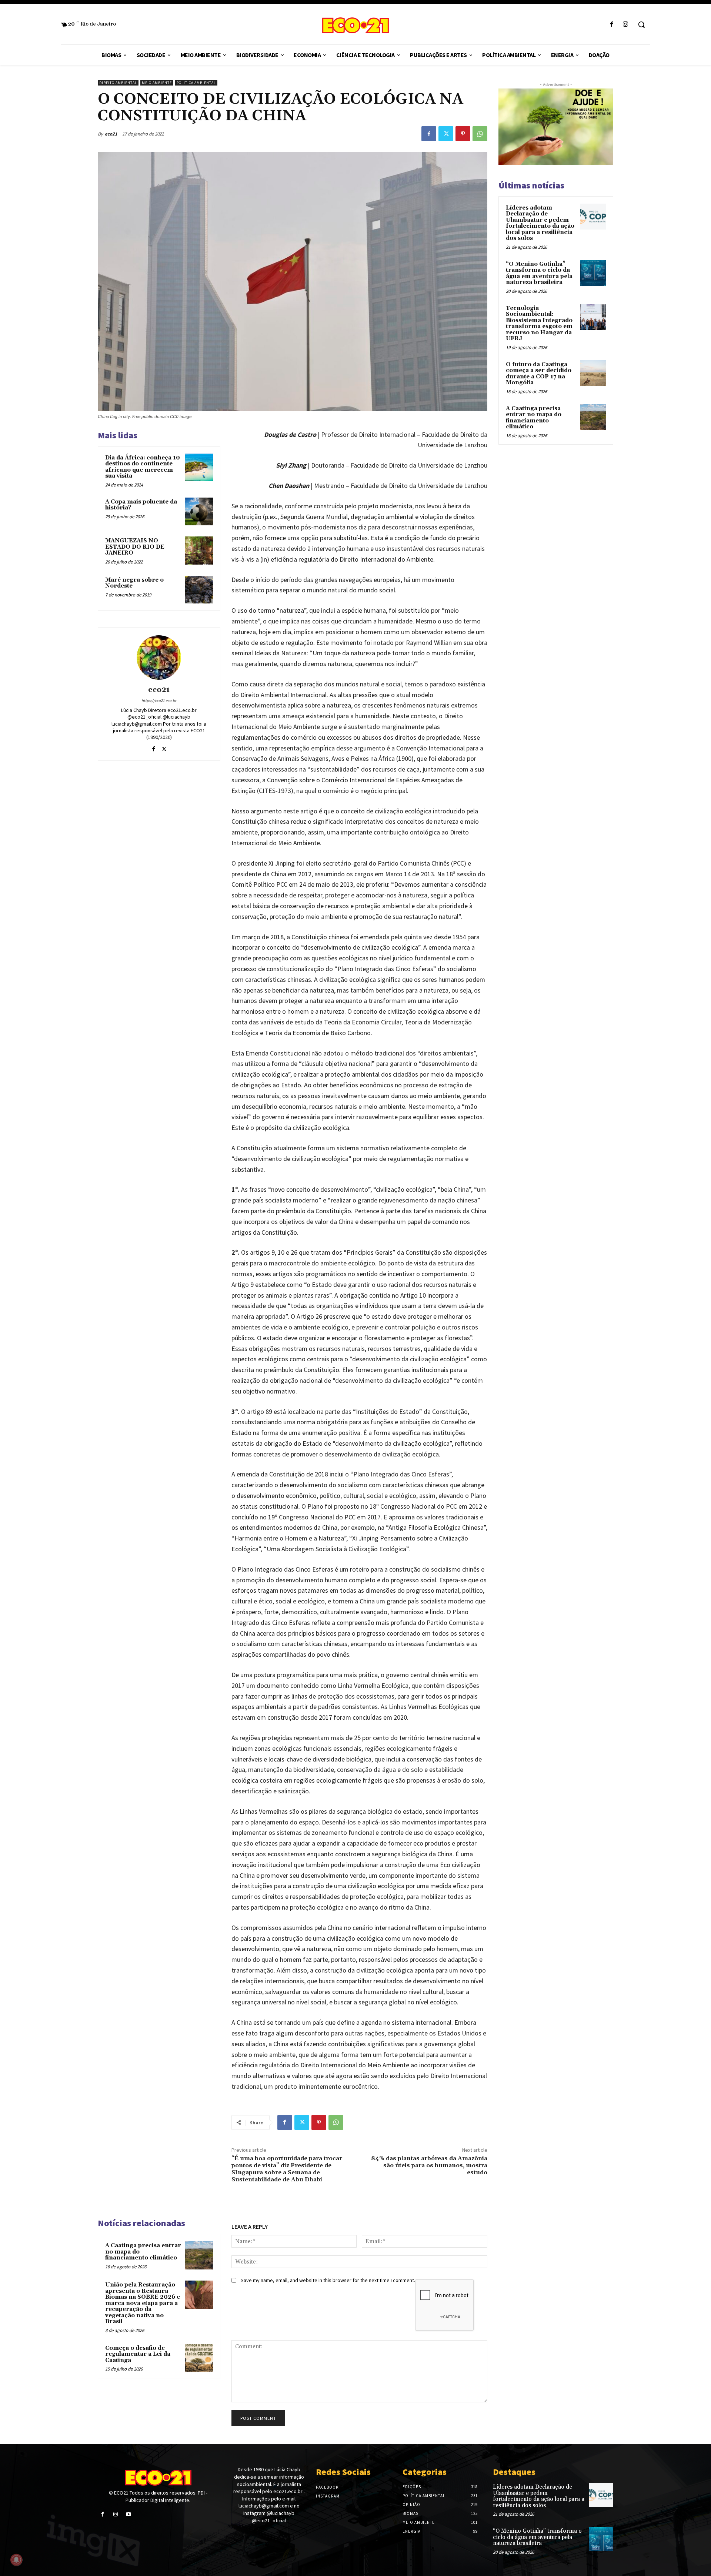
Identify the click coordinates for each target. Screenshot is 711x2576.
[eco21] (159, 658)
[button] (641, 24)
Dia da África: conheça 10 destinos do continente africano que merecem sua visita (143, 467)
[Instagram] (626, 25)
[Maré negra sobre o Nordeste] (199, 590)
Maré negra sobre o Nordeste (134, 583)
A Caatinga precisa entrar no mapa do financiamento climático (534, 418)
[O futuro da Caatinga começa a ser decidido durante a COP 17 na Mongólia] (593, 373)
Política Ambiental (196, 83)
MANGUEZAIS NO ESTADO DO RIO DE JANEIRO (135, 547)
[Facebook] (612, 25)
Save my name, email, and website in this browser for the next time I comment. (328, 2280)
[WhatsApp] (480, 134)
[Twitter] (446, 134)
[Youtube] (128, 2514)
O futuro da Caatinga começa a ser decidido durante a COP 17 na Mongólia (539, 374)
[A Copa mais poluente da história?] (199, 512)
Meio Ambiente (157, 83)
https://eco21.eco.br (159, 700)
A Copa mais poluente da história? (141, 505)
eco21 (111, 134)
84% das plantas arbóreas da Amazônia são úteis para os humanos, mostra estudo (429, 2165)
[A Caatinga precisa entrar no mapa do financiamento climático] (199, 2255)
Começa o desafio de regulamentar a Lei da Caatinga (138, 2354)
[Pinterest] (463, 134)
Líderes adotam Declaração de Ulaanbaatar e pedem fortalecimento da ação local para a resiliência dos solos (540, 223)
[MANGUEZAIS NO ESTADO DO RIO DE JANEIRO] (199, 551)
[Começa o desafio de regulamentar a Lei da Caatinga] (199, 2358)
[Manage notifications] (16, 2560)
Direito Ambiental (118, 83)
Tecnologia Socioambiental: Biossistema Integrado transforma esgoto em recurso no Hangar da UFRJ (539, 324)
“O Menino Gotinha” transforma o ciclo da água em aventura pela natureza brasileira (539, 273)
